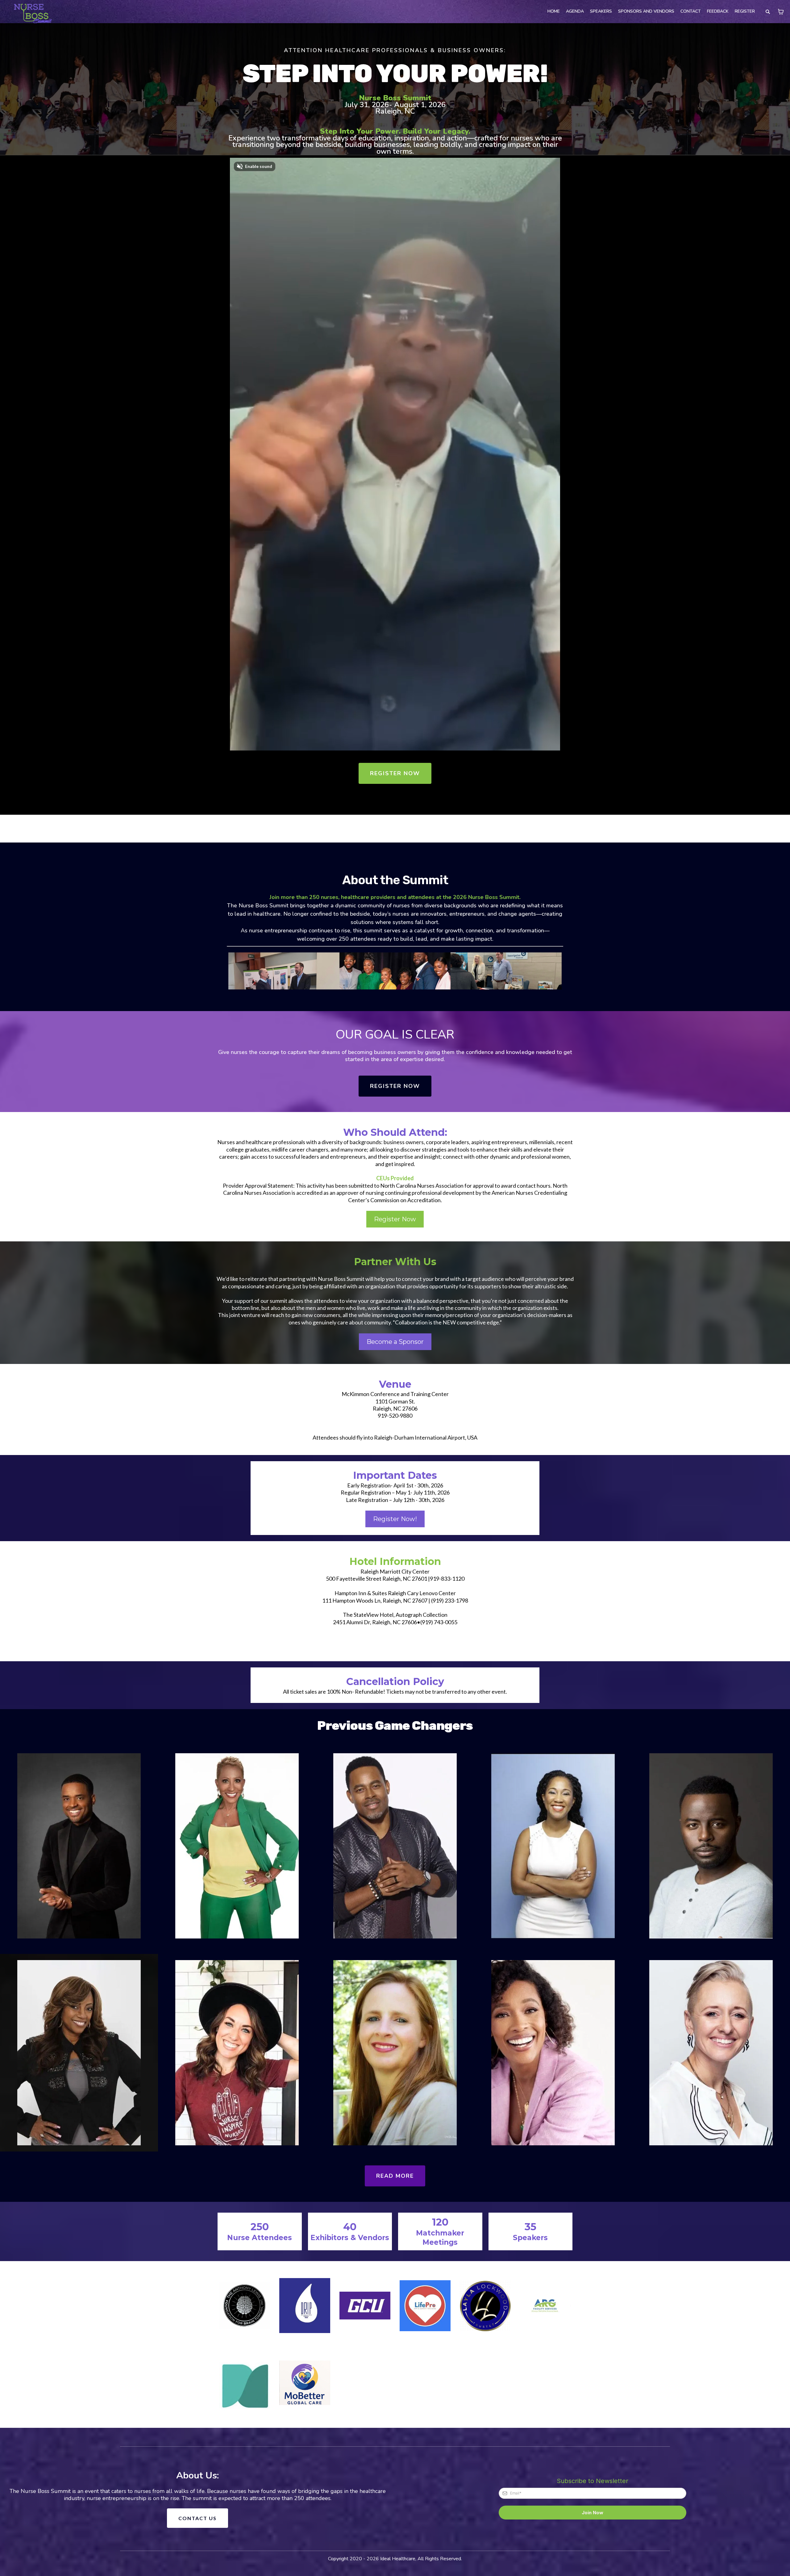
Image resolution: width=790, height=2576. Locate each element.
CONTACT (691, 11)
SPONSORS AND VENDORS (646, 11)
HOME (554, 11)
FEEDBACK (718, 11)
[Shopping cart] (781, 12)
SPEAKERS (601, 11)
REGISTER (745, 11)
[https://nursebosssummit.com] (31, 12)
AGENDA (575, 11)
